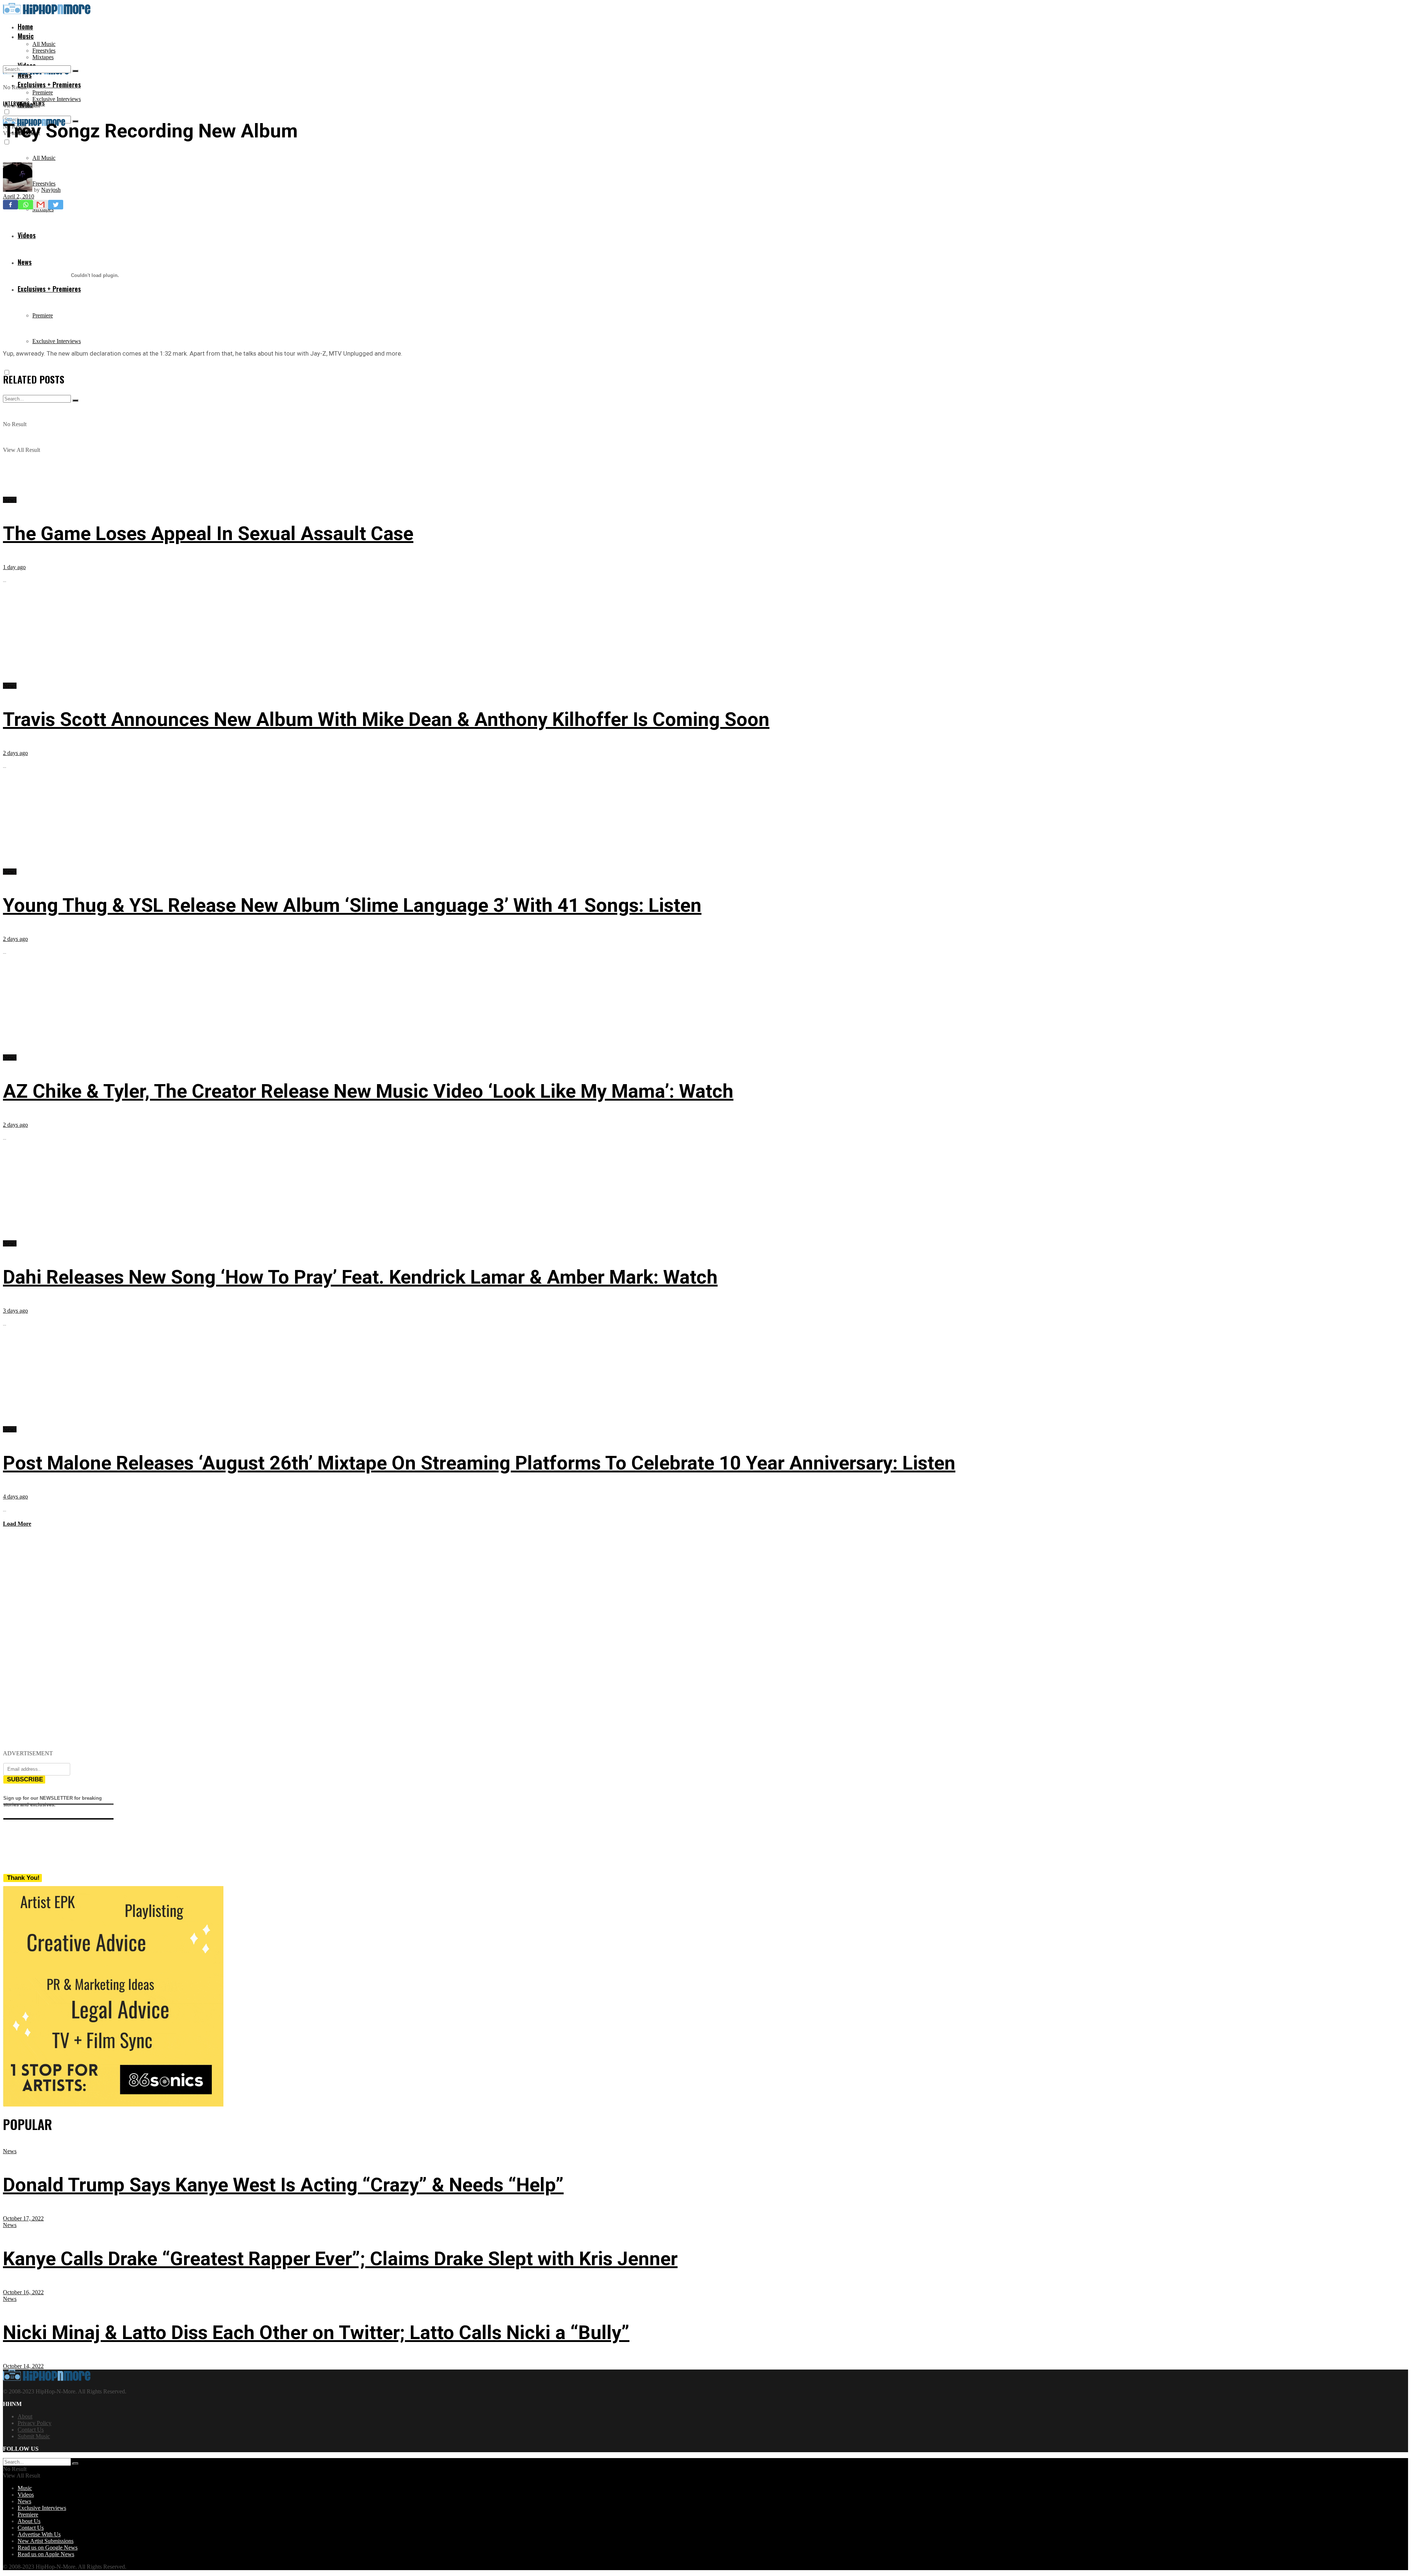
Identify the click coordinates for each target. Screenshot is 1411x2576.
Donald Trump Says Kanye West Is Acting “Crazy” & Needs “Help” (283, 2185)
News (39, 103)
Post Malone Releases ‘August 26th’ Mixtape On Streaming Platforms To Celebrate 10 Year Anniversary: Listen (479, 1463)
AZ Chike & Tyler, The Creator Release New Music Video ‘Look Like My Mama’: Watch (368, 1091)
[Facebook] (10, 205)
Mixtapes (43, 57)
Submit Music (34, 2436)
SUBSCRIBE (25, 1779)
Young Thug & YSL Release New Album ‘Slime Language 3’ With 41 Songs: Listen (352, 905)
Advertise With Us (39, 2534)
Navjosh (51, 190)
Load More (17, 1524)
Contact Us (31, 2430)
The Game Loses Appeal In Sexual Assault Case (208, 534)
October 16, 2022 (23, 2292)
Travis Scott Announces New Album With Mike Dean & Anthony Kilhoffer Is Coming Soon (386, 719)
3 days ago (15, 1311)
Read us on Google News (48, 2548)
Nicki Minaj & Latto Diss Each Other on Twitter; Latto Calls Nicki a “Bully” (316, 2333)
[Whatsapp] (26, 205)
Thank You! (23, 1878)
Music (26, 36)
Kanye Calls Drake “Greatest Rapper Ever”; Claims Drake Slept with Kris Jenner (340, 2259)
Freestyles (44, 51)
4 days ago (15, 1496)
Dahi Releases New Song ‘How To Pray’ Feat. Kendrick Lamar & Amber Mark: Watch (360, 1277)
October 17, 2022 (23, 2218)
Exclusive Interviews (57, 99)
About (25, 2416)
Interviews (17, 103)
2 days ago (15, 753)
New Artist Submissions (46, 2541)
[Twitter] (56, 205)
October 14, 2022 (23, 2366)
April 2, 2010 (19, 196)
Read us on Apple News (46, 2554)
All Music (44, 44)
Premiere (43, 92)
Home (25, 26)
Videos (26, 2495)
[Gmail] (41, 205)
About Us (29, 2521)
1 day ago (14, 567)
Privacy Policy (35, 2423)
